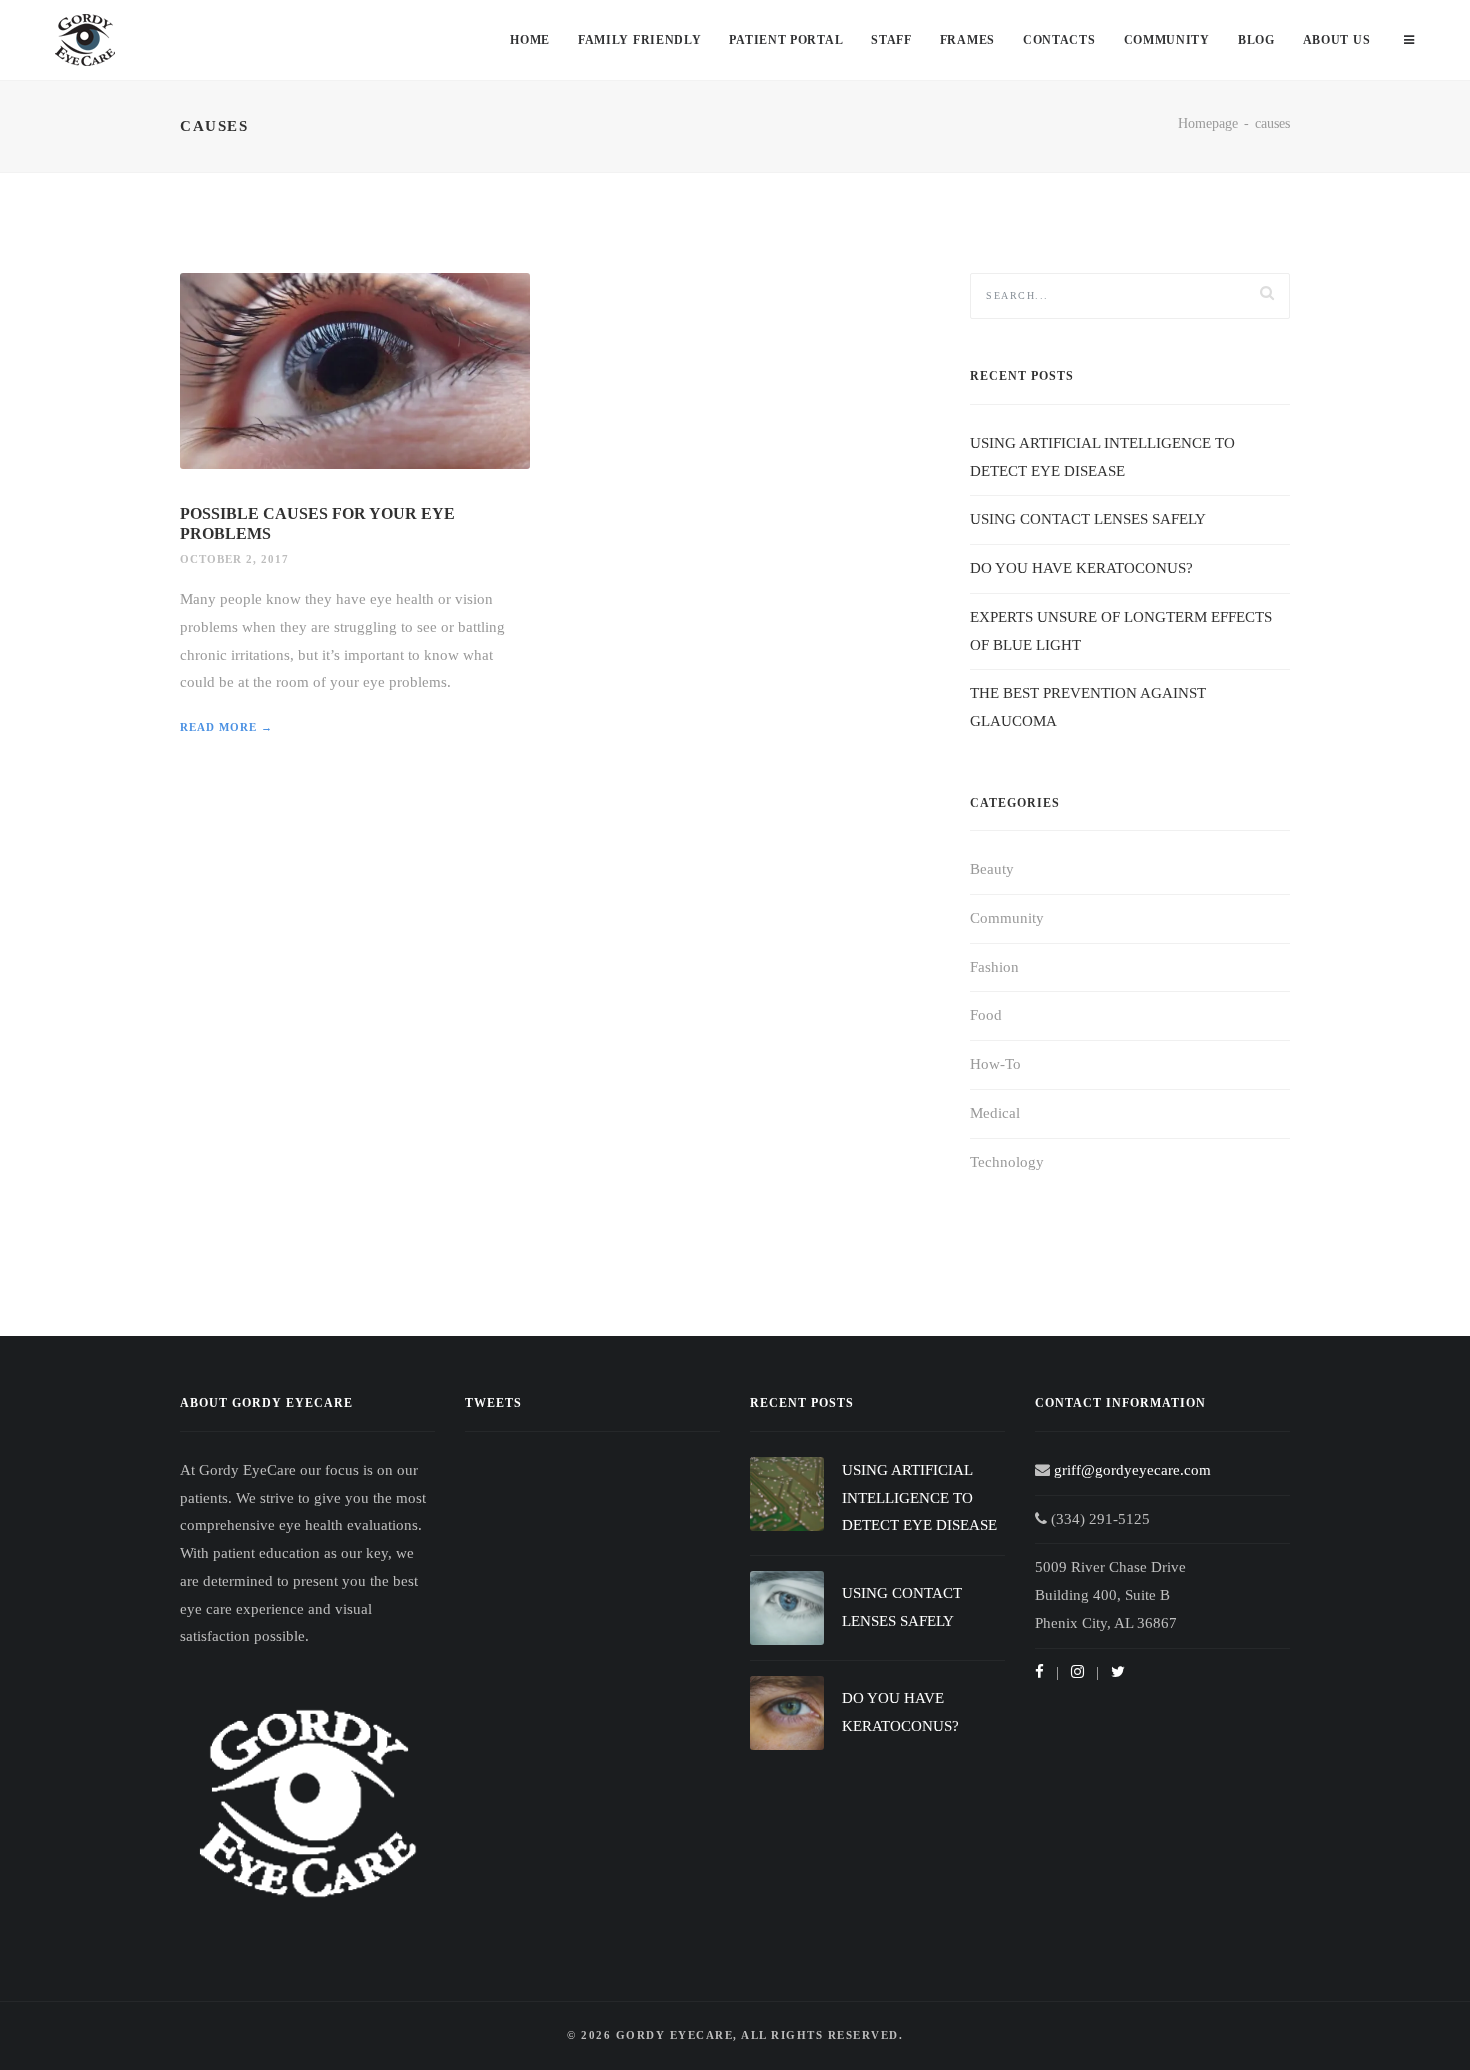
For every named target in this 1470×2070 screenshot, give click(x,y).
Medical (995, 1113)
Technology (1007, 1162)
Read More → (226, 727)
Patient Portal (786, 40)
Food (986, 1015)
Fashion (994, 967)
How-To (995, 1064)
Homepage (1208, 123)
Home (530, 40)
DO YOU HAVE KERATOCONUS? (1081, 568)
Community (1167, 40)
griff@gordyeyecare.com (1132, 1470)
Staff (891, 40)
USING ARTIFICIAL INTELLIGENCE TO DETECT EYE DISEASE (919, 1498)
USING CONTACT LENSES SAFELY (1088, 519)
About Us (1337, 40)
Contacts (1059, 40)
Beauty (992, 869)
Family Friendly (640, 40)
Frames (967, 40)
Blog (1256, 40)
